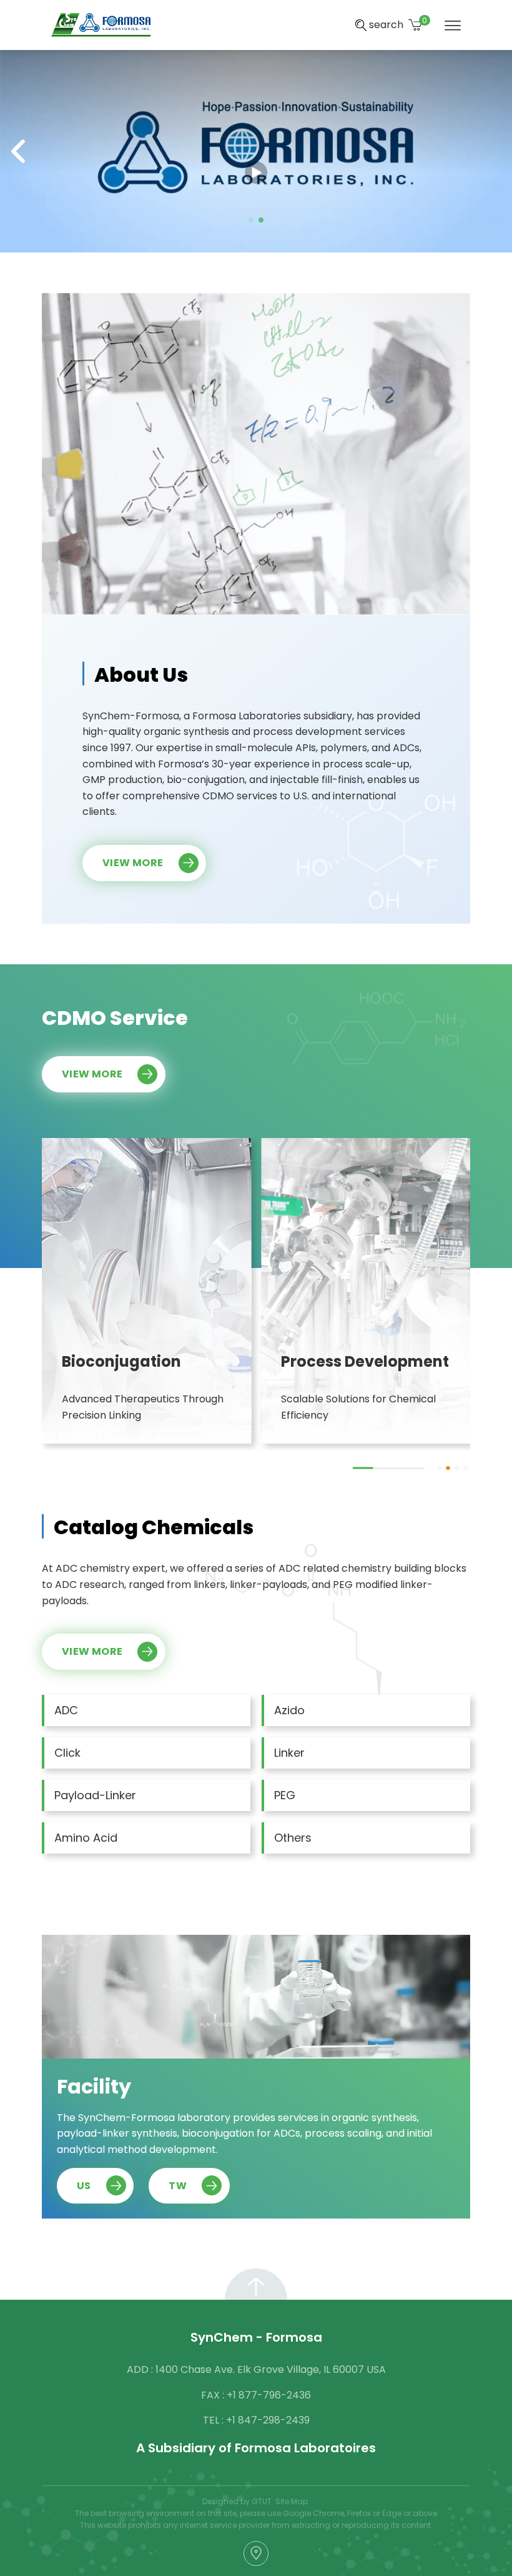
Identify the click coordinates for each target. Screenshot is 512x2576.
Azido (289, 1710)
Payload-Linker (95, 1795)
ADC (66, 1710)
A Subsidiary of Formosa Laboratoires (256, 2448)
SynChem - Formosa (256, 2337)
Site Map (292, 2501)
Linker (289, 1753)
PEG (285, 1795)
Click (67, 1753)
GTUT (262, 2501)
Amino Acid (86, 1838)
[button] (251, 220)
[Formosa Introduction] (256, 150)
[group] (147, 1291)
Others (293, 1838)
